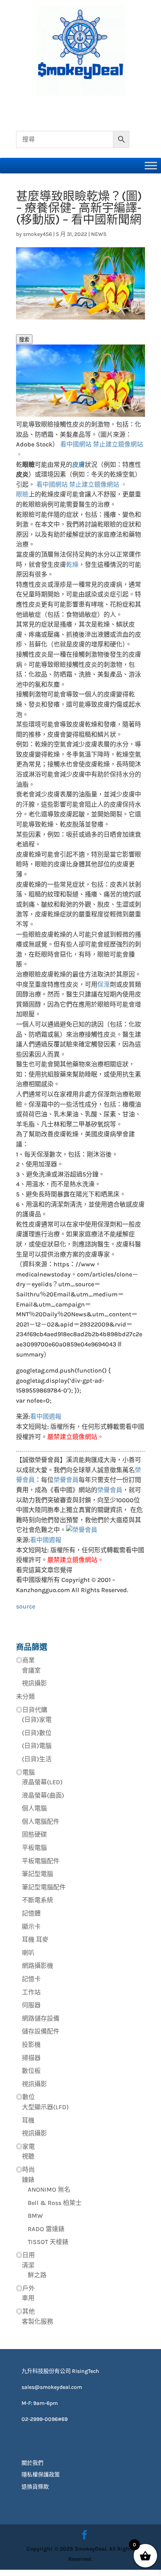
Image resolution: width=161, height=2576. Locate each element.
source (26, 1606)
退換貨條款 (35, 2487)
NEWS (99, 234)
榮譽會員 (66, 1480)
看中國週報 (46, 1417)
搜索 (24, 340)
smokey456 (38, 234)
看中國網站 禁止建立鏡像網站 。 (82, 485)
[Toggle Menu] (151, 165)
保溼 (104, 985)
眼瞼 (22, 494)
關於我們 (32, 2463)
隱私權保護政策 (41, 2475)
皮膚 (79, 465)
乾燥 (72, 565)
